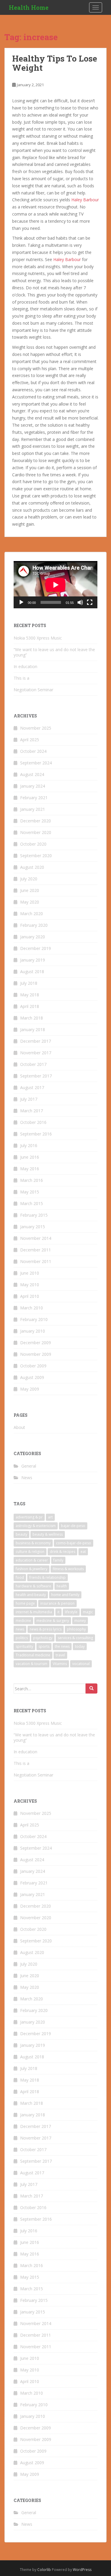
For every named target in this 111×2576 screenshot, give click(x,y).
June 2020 (30, 890)
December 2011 (36, 1250)
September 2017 (36, 1076)
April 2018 (30, 1006)
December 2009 (36, 1343)
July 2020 (29, 879)
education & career (32, 1560)
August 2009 (32, 1377)
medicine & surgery (53, 1621)
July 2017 (29, 1099)
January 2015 (33, 1227)
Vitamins (60, 1664)
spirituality (24, 1646)
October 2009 (33, 1366)
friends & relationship (48, 1577)
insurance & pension (57, 1603)
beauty (21, 1534)
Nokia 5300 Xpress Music (38, 638)
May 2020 (30, 902)
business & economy (33, 1543)
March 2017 (32, 1111)
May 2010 (30, 1285)
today (80, 1646)
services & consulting (75, 1638)
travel (60, 1655)
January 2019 (33, 960)
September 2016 (36, 1134)
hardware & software (33, 1586)
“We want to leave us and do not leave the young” (54, 652)
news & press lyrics (46, 1629)
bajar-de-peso (73, 1526)
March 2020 (32, 914)
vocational (81, 1664)
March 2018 (32, 1018)
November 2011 (36, 1261)
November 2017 (36, 1053)
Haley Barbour (85, 200)
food (20, 1577)
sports (44, 1646)
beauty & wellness (48, 1534)
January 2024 (33, 786)
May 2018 (30, 995)
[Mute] (80, 602)
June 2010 (30, 1273)
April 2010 (30, 1296)
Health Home (29, 7)
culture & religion (30, 1552)
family (58, 1560)
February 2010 (34, 1319)
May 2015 (30, 1192)
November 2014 (36, 1238)
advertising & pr (29, 1517)
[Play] (21, 602)
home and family (65, 1595)
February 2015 (34, 1215)
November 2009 (36, 1354)
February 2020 (34, 925)
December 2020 (36, 821)
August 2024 (32, 774)
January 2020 (33, 937)
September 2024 (36, 763)
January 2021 (33, 809)
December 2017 (36, 1041)
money (80, 1621)
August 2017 (32, 1087)
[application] (55, 585)
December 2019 (36, 948)
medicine (23, 1621)
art (50, 1517)
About (19, 1427)
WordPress (82, 2570)
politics (22, 1638)
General (29, 1466)
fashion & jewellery (32, 1569)
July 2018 (29, 983)
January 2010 (33, 1331)
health (62, 1586)
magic (88, 1612)
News (27, 1478)
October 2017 (33, 1064)
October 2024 (33, 751)
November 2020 (36, 832)
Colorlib (44, 2570)
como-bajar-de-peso (74, 1543)
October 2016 (33, 1122)
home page (25, 1603)
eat (83, 1552)
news (20, 1629)
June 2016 (30, 1157)
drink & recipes (62, 1552)
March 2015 (32, 1203)
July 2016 (29, 1145)
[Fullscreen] (90, 602)
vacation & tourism (32, 1664)
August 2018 (32, 972)
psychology (43, 1638)
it (58, 1612)
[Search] (91, 1688)
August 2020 (32, 867)
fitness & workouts (68, 1569)
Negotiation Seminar (33, 690)
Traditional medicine (33, 1655)
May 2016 (30, 1169)
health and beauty (31, 1595)
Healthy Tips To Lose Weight (55, 63)
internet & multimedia (34, 1612)
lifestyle (71, 1612)
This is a (21, 678)
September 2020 (36, 856)
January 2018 (33, 1029)
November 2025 (36, 728)
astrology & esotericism (36, 1526)
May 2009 (30, 1389)
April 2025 (30, 740)
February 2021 (34, 798)
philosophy (76, 1629)
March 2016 (32, 1180)
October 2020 (33, 844)
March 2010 (32, 1308)
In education (25, 666)
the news (62, 1646)
